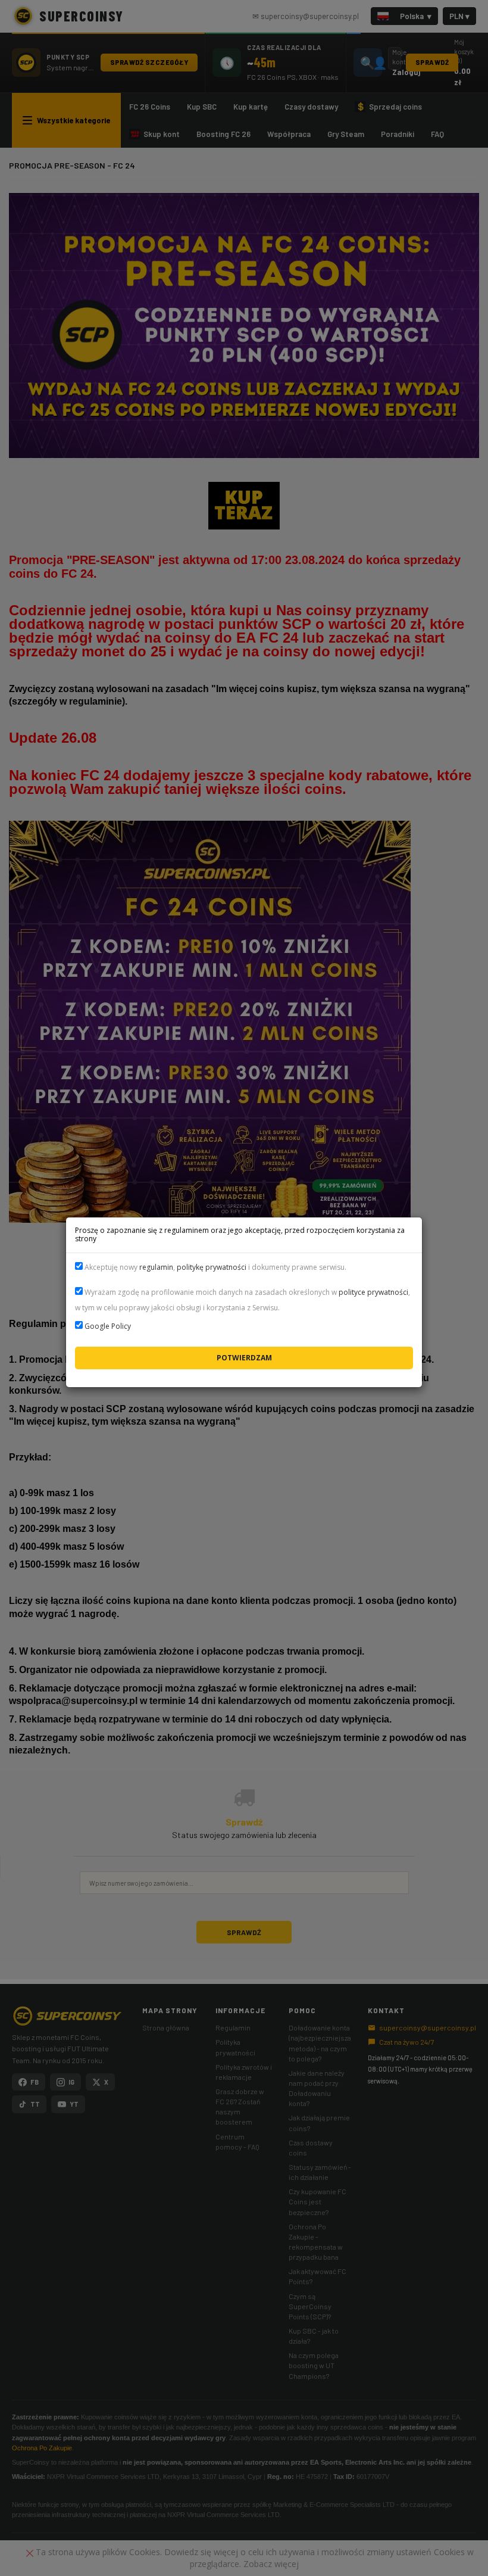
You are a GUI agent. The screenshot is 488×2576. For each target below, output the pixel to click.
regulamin (156, 1267)
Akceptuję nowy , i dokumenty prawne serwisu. (215, 1267)
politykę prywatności (212, 1267)
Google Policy (108, 1326)
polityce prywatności (373, 1292)
